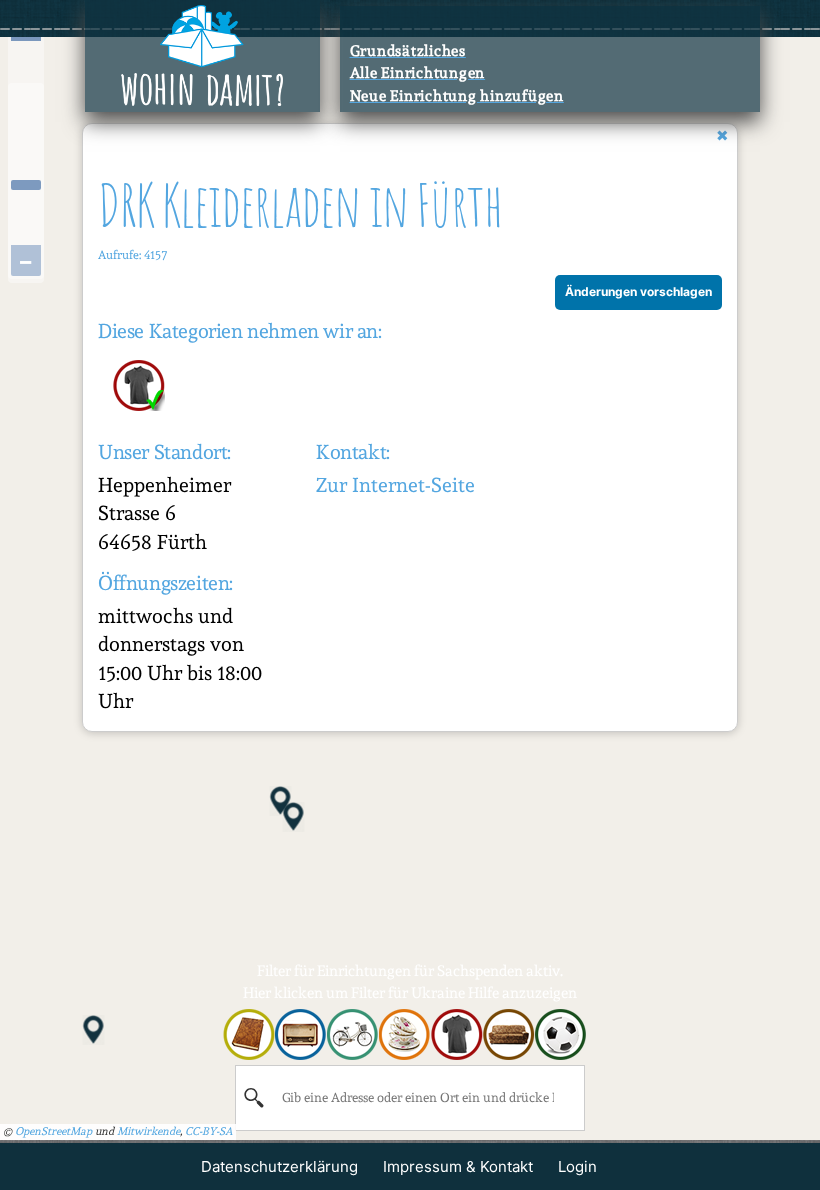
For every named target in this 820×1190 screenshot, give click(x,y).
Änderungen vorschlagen (638, 291)
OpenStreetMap (53, 1131)
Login (577, 1166)
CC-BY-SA (209, 1131)
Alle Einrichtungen (418, 73)
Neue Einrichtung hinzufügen (457, 96)
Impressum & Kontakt (458, 1166)
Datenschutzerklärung (279, 1166)
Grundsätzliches (408, 51)
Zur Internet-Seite (395, 485)
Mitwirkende (148, 1131)
